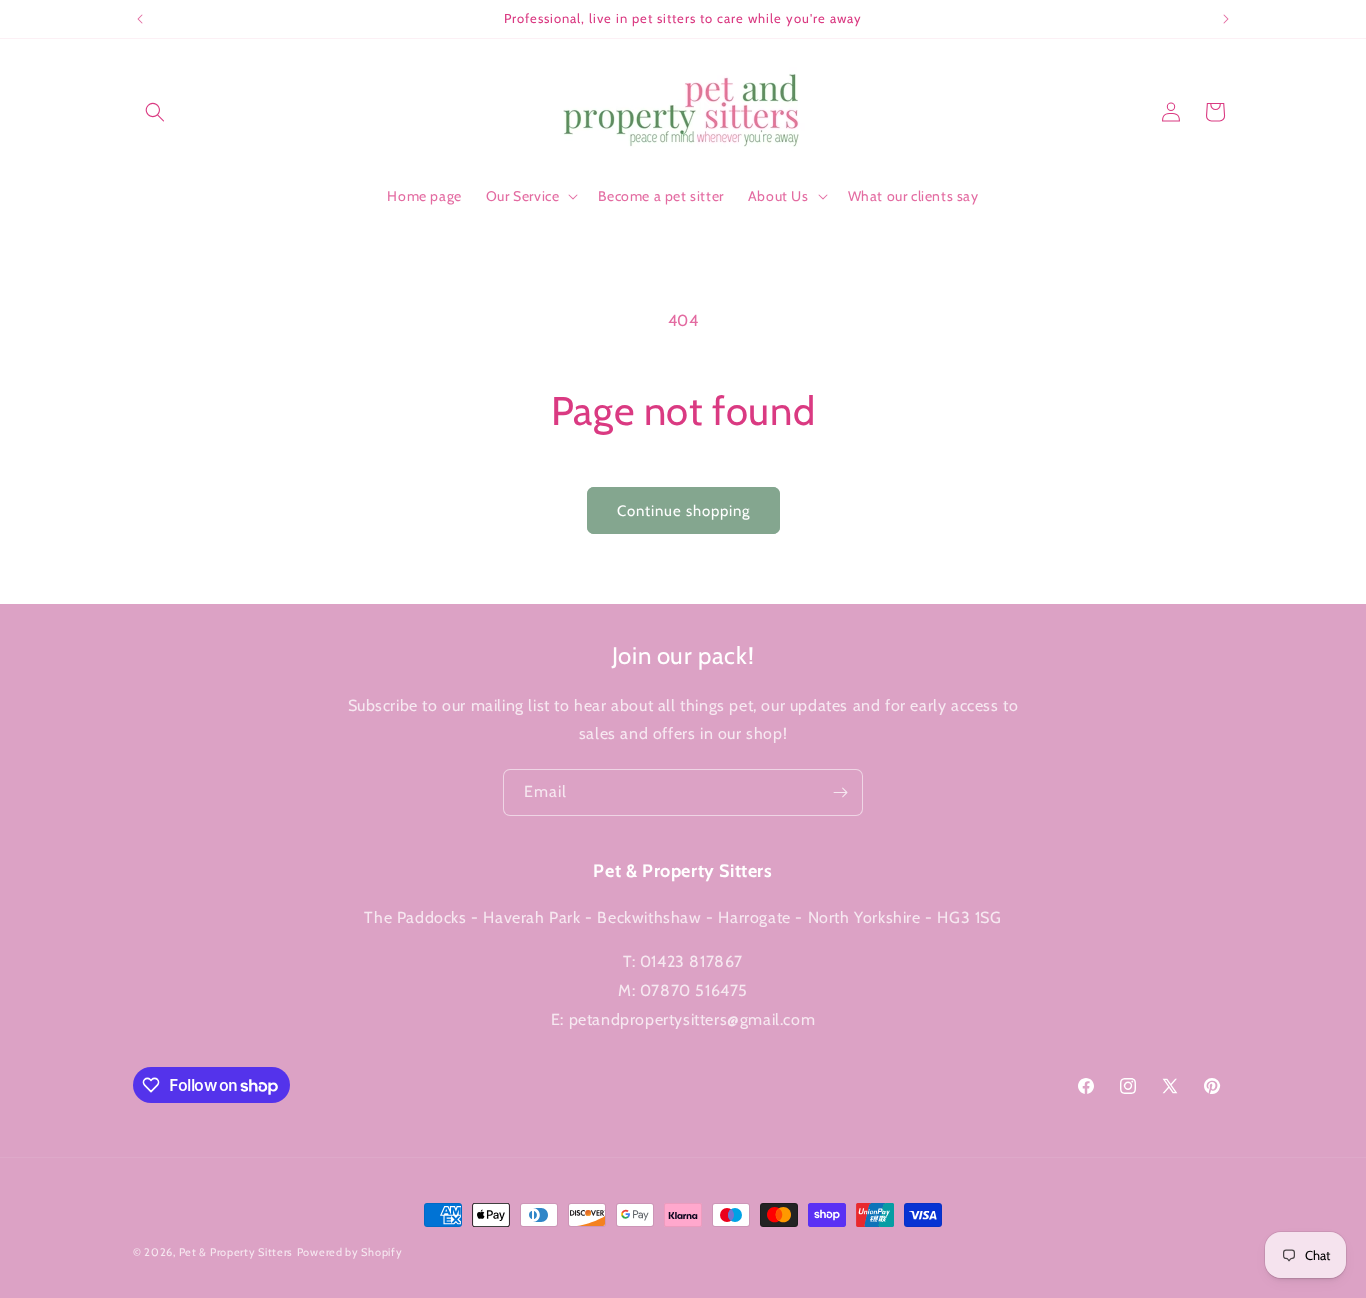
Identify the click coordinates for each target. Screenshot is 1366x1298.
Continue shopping (683, 511)
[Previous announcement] (140, 19)
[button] (155, 112)
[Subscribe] (840, 792)
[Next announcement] (1226, 19)
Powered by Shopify (350, 1252)
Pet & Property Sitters (236, 1252)
